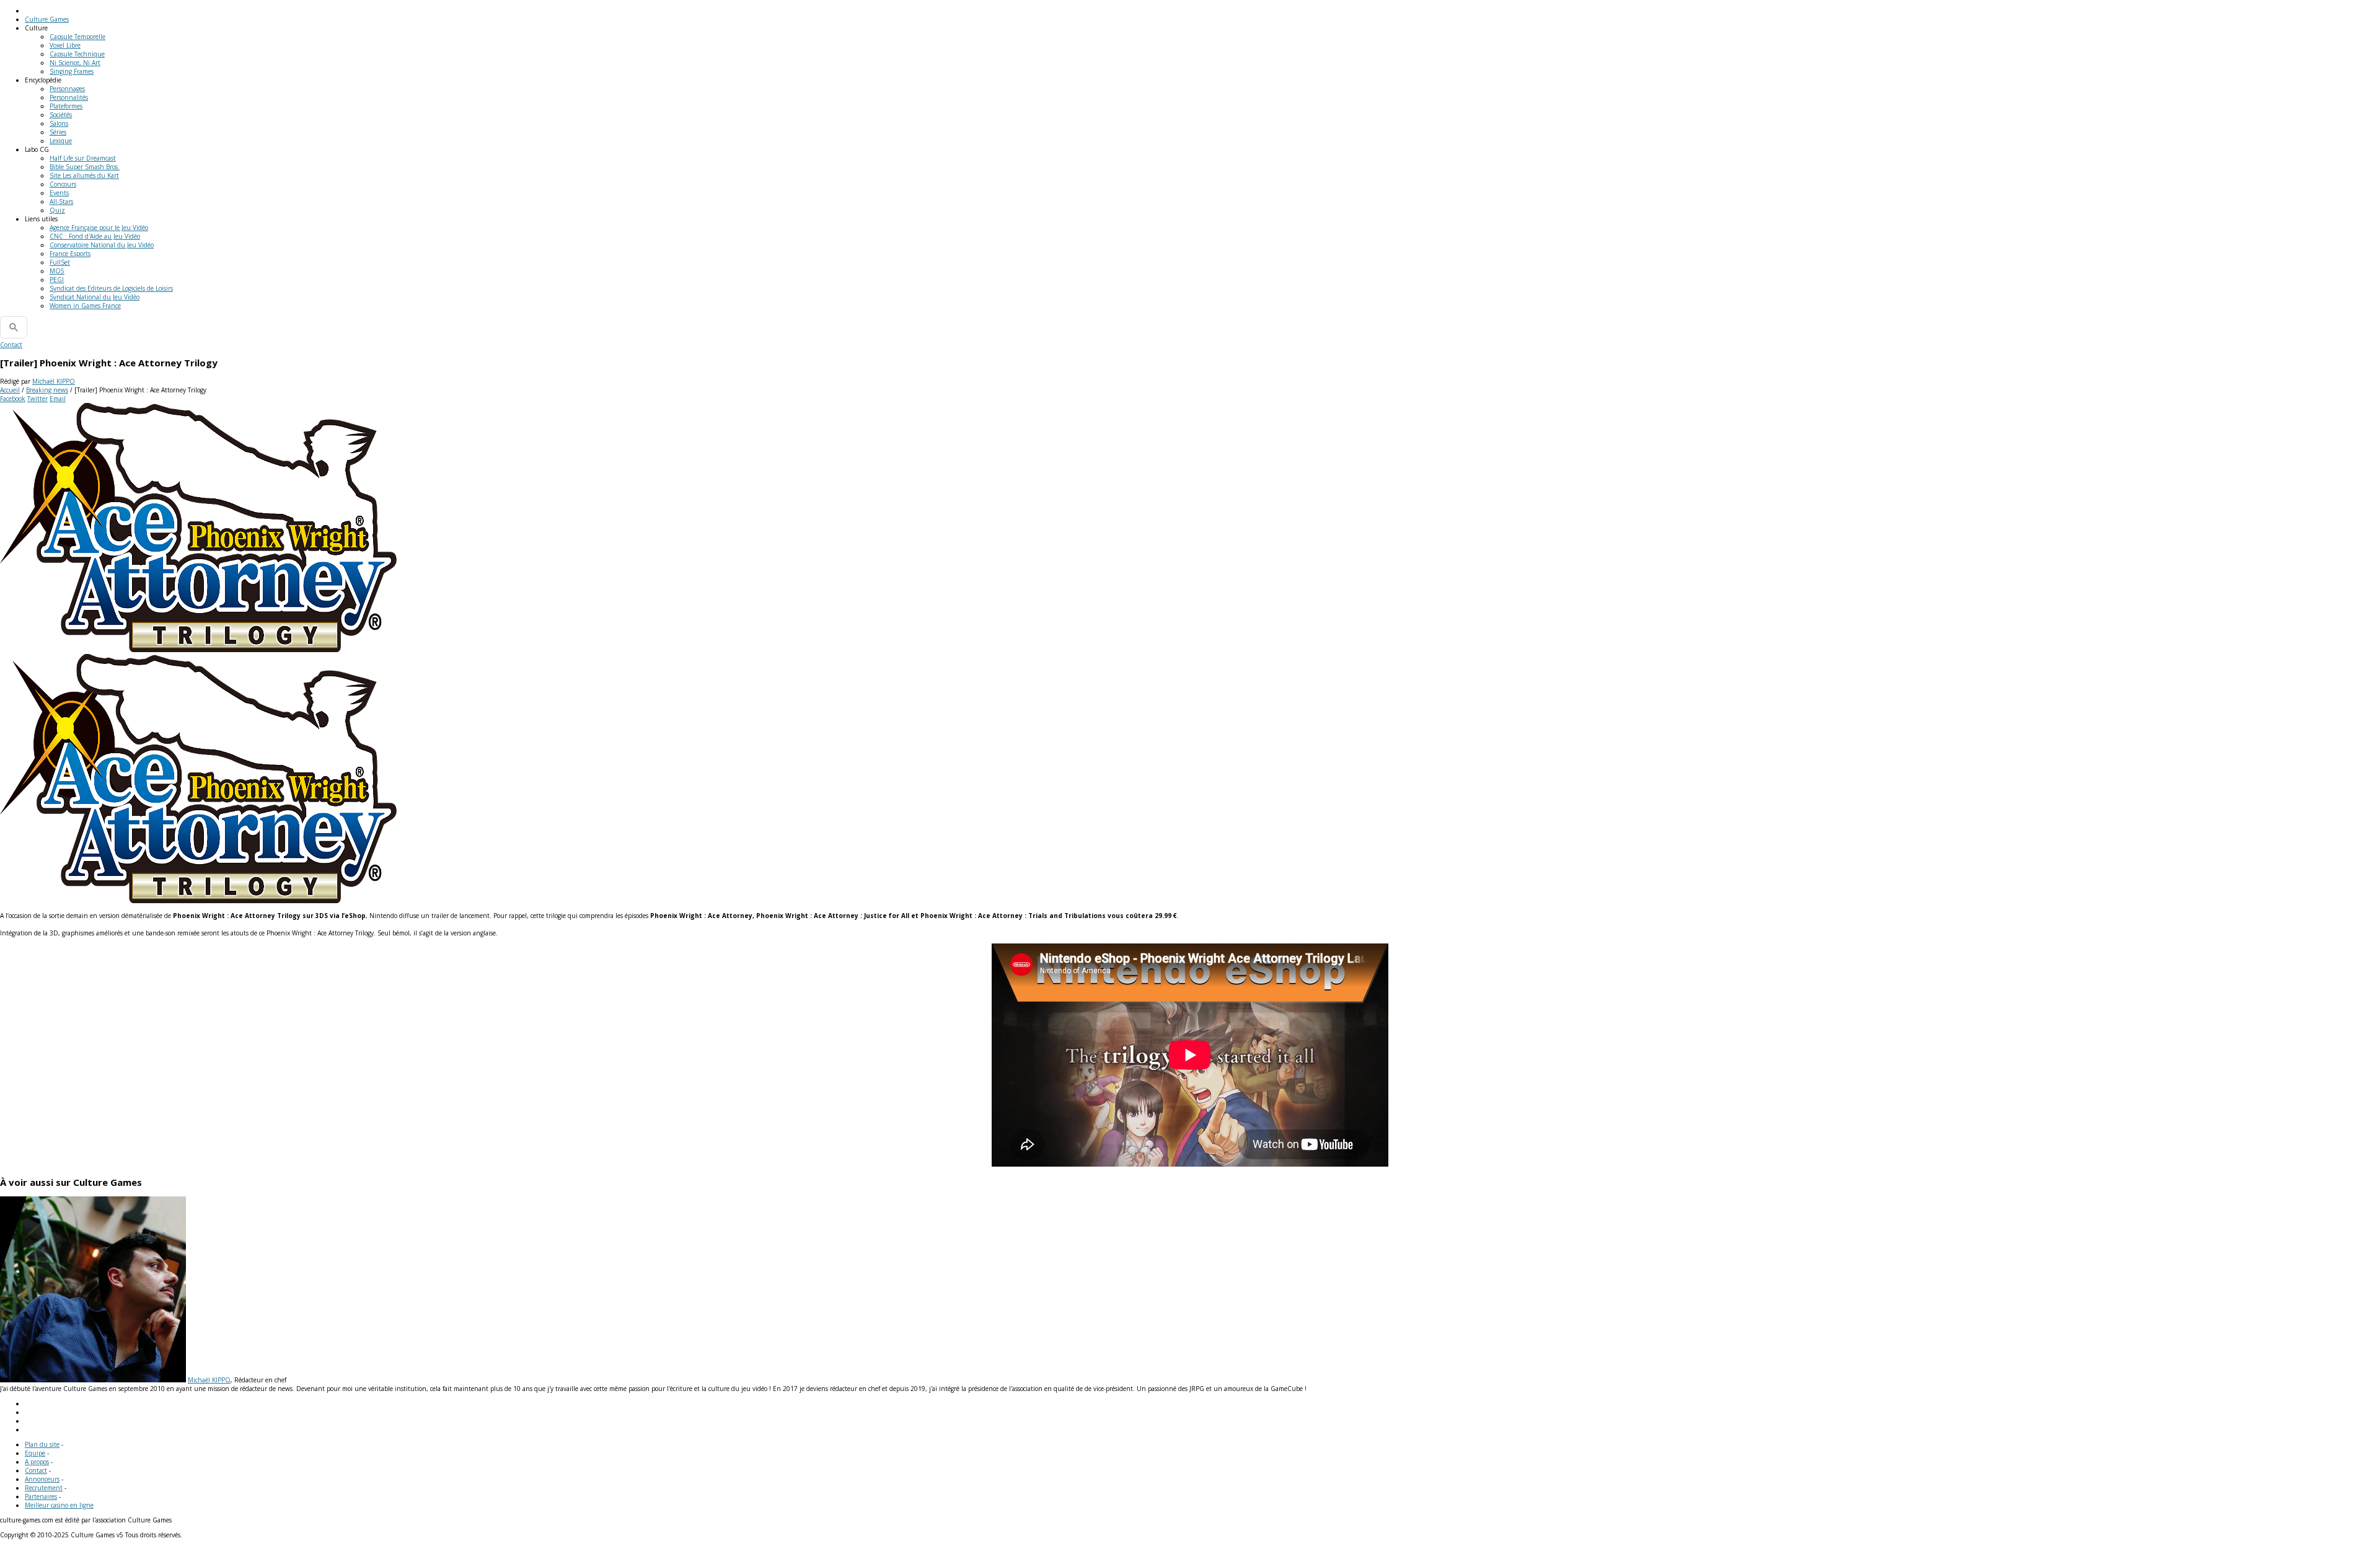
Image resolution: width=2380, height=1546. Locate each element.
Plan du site (42, 1444)
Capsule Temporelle (77, 37)
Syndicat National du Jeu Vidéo (95, 297)
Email (58, 399)
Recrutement (44, 1488)
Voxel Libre (65, 45)
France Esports (70, 254)
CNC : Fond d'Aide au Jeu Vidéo (95, 236)
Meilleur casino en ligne (59, 1505)
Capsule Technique (77, 54)
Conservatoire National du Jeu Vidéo (102, 245)
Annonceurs (42, 1479)
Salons (59, 123)
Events (59, 193)
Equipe (35, 1453)
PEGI (57, 280)
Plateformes (66, 106)
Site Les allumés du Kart (84, 175)
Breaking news (47, 390)
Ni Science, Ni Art (75, 63)
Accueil (10, 390)
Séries (58, 132)
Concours (63, 184)
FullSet (60, 262)
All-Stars (61, 201)
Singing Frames (72, 71)
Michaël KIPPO (54, 381)
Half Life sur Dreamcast (83, 158)
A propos (37, 1462)
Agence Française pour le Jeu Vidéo (99, 227)
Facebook (13, 399)
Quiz (57, 210)
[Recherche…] (14, 327)
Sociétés (61, 115)
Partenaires (41, 1496)
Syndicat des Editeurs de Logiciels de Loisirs (111, 288)
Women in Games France (85, 306)
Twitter (37, 399)
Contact (11, 345)
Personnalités (69, 97)
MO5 (57, 271)
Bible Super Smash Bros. (85, 167)
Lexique (61, 141)
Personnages (67, 89)
